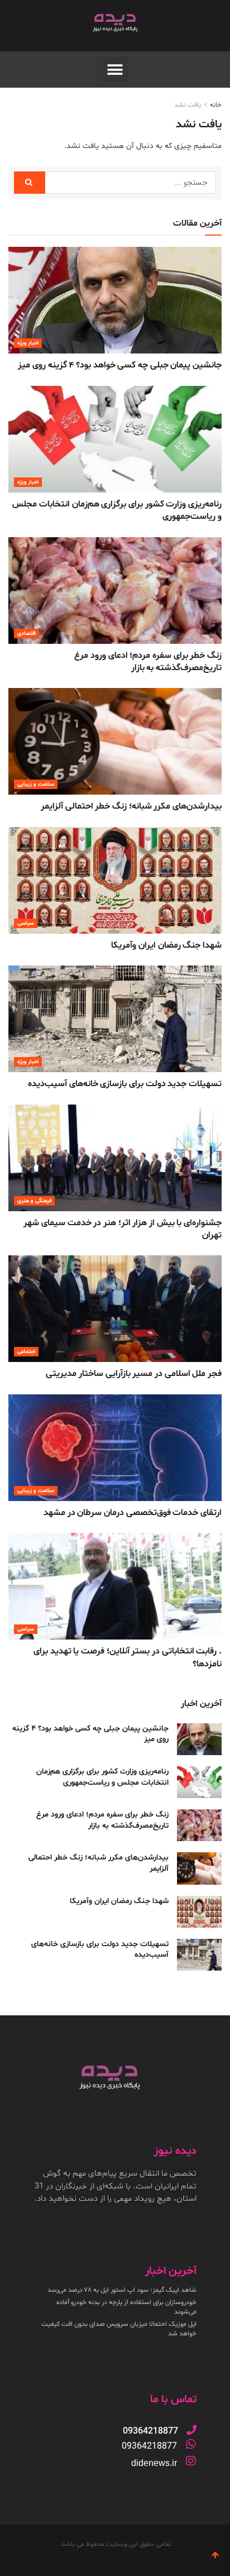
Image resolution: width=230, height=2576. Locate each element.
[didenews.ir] (191, 2461)
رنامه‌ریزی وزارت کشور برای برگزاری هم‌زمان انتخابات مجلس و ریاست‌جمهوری (102, 1777)
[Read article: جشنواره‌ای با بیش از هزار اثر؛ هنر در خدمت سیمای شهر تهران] (115, 1158)
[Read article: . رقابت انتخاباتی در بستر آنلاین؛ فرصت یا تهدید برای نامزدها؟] (115, 1586)
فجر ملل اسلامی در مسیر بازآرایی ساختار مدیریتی (134, 1374)
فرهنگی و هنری (34, 1201)
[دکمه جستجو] (30, 183)
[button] (115, 70)
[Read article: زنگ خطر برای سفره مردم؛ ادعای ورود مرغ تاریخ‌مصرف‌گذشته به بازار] (115, 591)
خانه (216, 105)
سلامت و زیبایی (36, 784)
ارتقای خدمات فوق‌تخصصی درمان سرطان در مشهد (133, 1513)
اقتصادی (27, 634)
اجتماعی (26, 1352)
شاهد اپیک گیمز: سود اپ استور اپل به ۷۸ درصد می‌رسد (122, 2290)
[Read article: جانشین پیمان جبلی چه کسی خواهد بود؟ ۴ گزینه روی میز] (115, 300)
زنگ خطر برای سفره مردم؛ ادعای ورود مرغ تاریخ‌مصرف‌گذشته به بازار (148, 662)
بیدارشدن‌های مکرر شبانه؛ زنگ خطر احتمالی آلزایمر (131, 806)
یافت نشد (188, 105)
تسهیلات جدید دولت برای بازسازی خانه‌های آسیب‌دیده (125, 1084)
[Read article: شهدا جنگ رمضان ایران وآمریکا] (115, 880)
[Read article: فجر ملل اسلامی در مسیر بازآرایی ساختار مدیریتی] (115, 1309)
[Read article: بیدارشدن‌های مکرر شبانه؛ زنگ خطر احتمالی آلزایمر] (115, 741)
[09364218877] (191, 2430)
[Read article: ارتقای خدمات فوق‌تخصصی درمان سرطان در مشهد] (115, 1448)
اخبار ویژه (28, 343)
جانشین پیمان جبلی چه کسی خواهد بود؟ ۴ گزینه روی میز (120, 365)
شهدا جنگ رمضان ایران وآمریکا (166, 945)
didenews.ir (154, 2463)
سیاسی (26, 923)
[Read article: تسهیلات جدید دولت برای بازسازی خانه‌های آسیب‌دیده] (115, 1019)
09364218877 (149, 2446)
